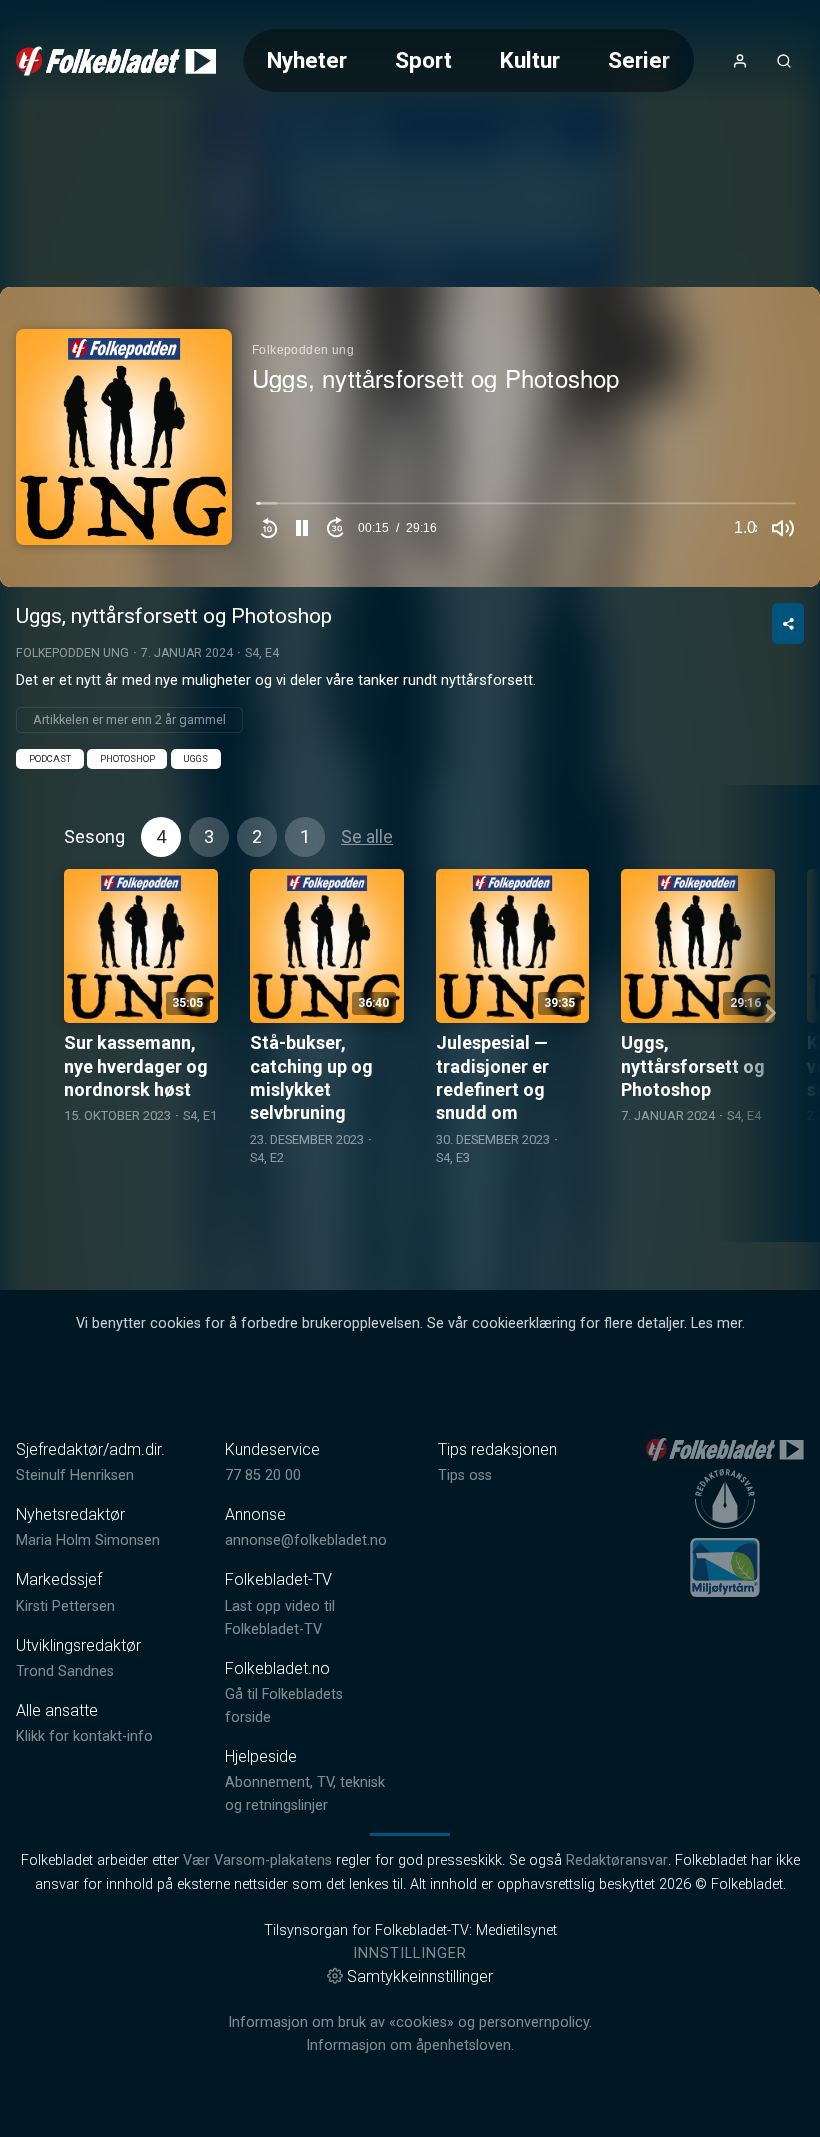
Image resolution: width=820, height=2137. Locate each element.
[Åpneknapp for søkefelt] (784, 61)
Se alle (367, 836)
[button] (302, 528)
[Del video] (788, 623)
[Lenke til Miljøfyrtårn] (725, 1567)
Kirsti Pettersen (65, 1606)
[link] (116, 61)
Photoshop (127, 758)
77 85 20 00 (263, 1475)
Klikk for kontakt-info (84, 1736)
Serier (639, 60)
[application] (410, 437)
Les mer (716, 1323)
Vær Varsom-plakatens (257, 1860)
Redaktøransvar (617, 1860)
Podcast (50, 758)
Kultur (530, 60)
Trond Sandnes (65, 1671)
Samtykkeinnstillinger (420, 1976)
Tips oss (465, 1475)
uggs (195, 758)
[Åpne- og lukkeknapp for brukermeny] (740, 61)
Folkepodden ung (72, 653)
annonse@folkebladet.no (306, 1540)
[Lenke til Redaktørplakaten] (725, 1499)
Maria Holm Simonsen (88, 1540)
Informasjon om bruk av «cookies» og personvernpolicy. (410, 2022)
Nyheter (307, 60)
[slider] (526, 508)
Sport (423, 60)
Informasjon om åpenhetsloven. (410, 2045)
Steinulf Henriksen (75, 1475)
